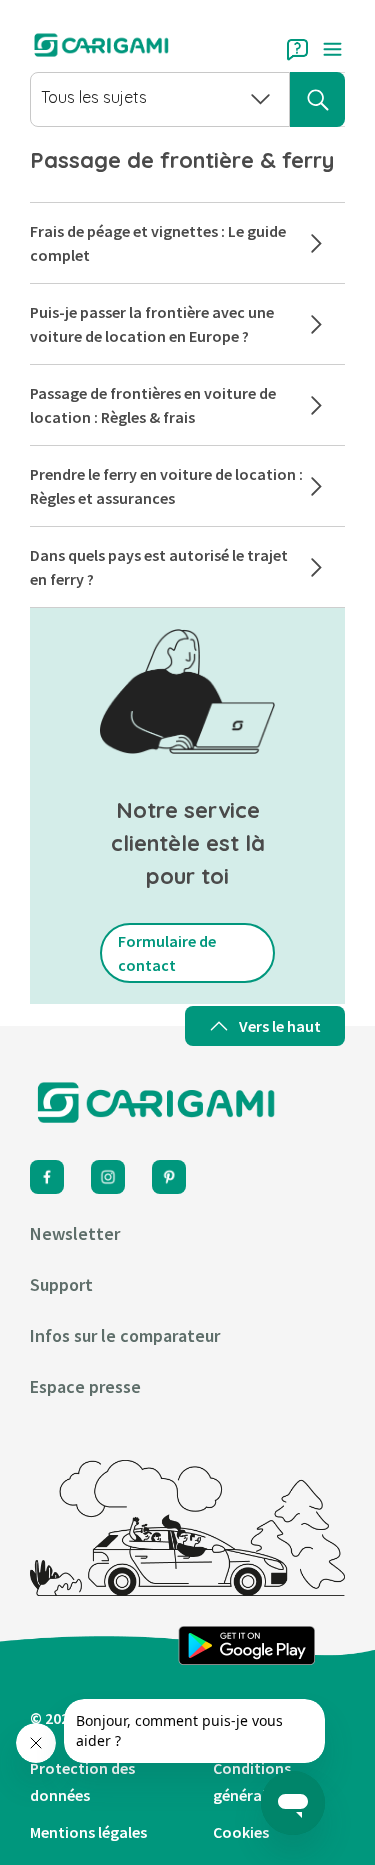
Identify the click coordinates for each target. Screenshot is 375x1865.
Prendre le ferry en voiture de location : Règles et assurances (166, 486)
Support (61, 1284)
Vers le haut (280, 1026)
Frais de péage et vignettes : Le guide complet (158, 243)
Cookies (241, 1832)
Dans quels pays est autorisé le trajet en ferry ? (159, 567)
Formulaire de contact (167, 953)
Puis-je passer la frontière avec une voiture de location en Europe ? (152, 324)
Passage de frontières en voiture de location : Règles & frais (153, 405)
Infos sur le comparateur (125, 1335)
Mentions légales (88, 1832)
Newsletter (75, 1233)
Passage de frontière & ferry (182, 160)
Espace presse (85, 1386)
